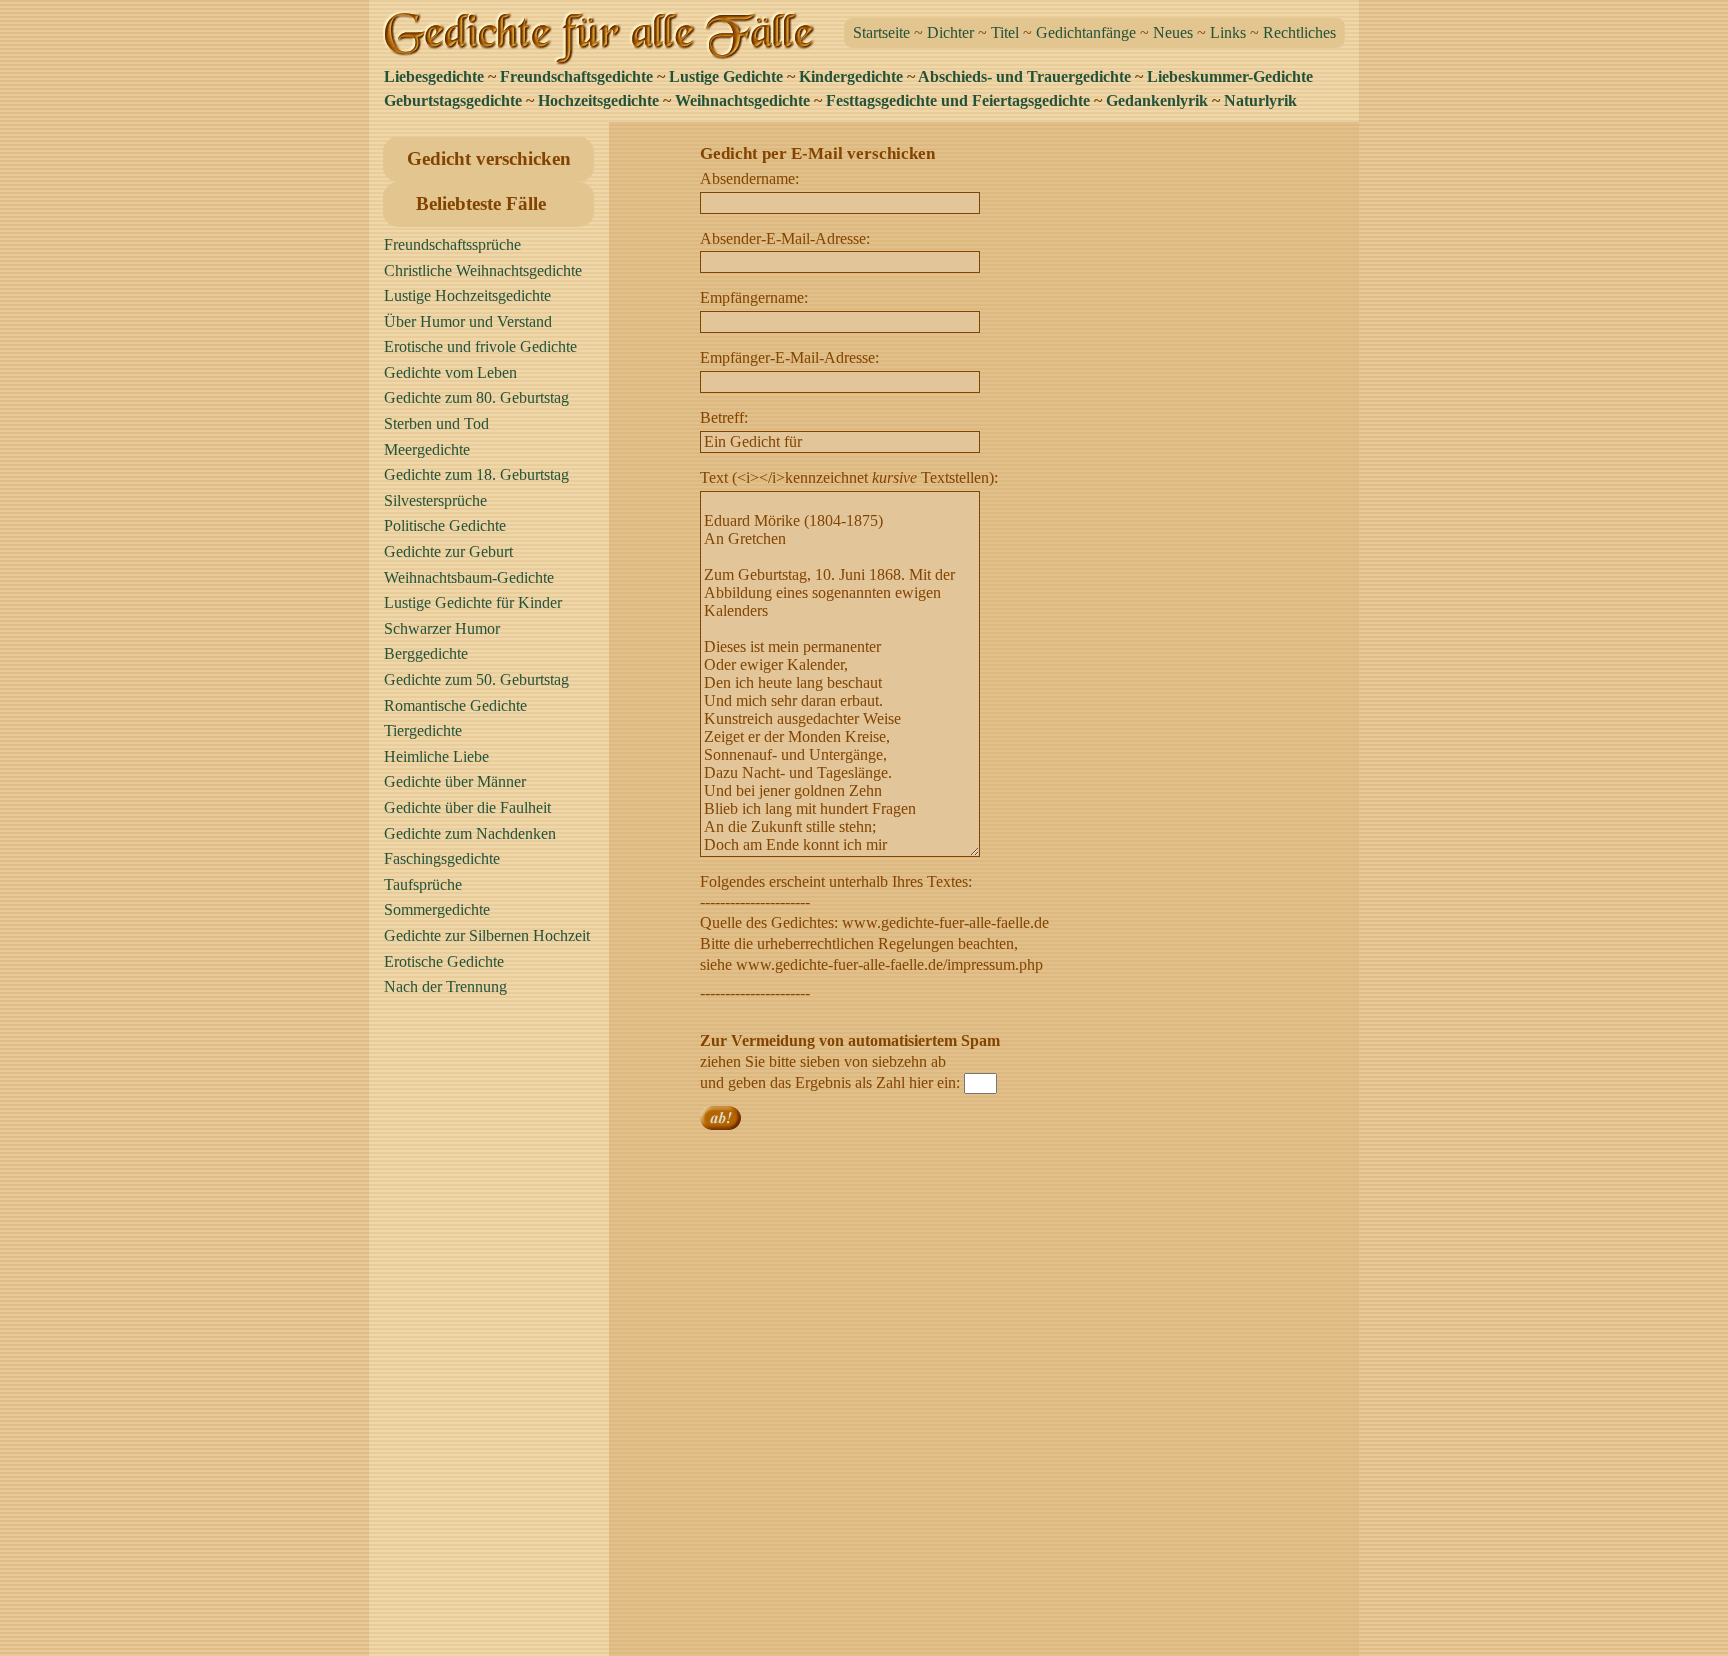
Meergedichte (427, 449)
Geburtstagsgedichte (453, 100)
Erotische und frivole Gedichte (480, 346)
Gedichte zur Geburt (448, 551)
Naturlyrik (1260, 100)
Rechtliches (1299, 32)
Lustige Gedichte (726, 76)
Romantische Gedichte (455, 705)
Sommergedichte (437, 909)
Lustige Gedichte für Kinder (473, 602)
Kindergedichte (851, 76)
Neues (1173, 32)
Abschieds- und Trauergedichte (1024, 76)
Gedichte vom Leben (450, 372)
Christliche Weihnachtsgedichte (483, 270)
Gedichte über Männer (455, 781)
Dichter (950, 32)
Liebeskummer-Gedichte (1230, 76)
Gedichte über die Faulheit (467, 807)
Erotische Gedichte (444, 961)
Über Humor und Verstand (468, 321)
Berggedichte (426, 653)
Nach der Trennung (445, 986)
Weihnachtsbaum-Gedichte (469, 577)
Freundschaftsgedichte (576, 76)
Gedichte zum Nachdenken (470, 833)
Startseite (881, 32)
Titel (1005, 32)
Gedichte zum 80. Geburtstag (476, 397)
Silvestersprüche (435, 500)
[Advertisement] (494, 1335)
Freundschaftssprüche (452, 244)
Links (1228, 32)
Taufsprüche (423, 884)
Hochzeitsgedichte (598, 100)
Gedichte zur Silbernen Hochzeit (487, 935)
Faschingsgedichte (442, 858)
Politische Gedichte (445, 525)
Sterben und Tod (436, 423)
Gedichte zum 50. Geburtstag (476, 679)
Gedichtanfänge (1086, 32)
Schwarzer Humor (442, 628)
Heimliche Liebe (436, 756)
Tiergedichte (423, 730)
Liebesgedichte (434, 76)
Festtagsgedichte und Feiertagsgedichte (958, 100)
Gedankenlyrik (1157, 100)
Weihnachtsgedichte (742, 100)
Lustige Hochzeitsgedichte (467, 295)
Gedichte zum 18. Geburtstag (476, 474)
